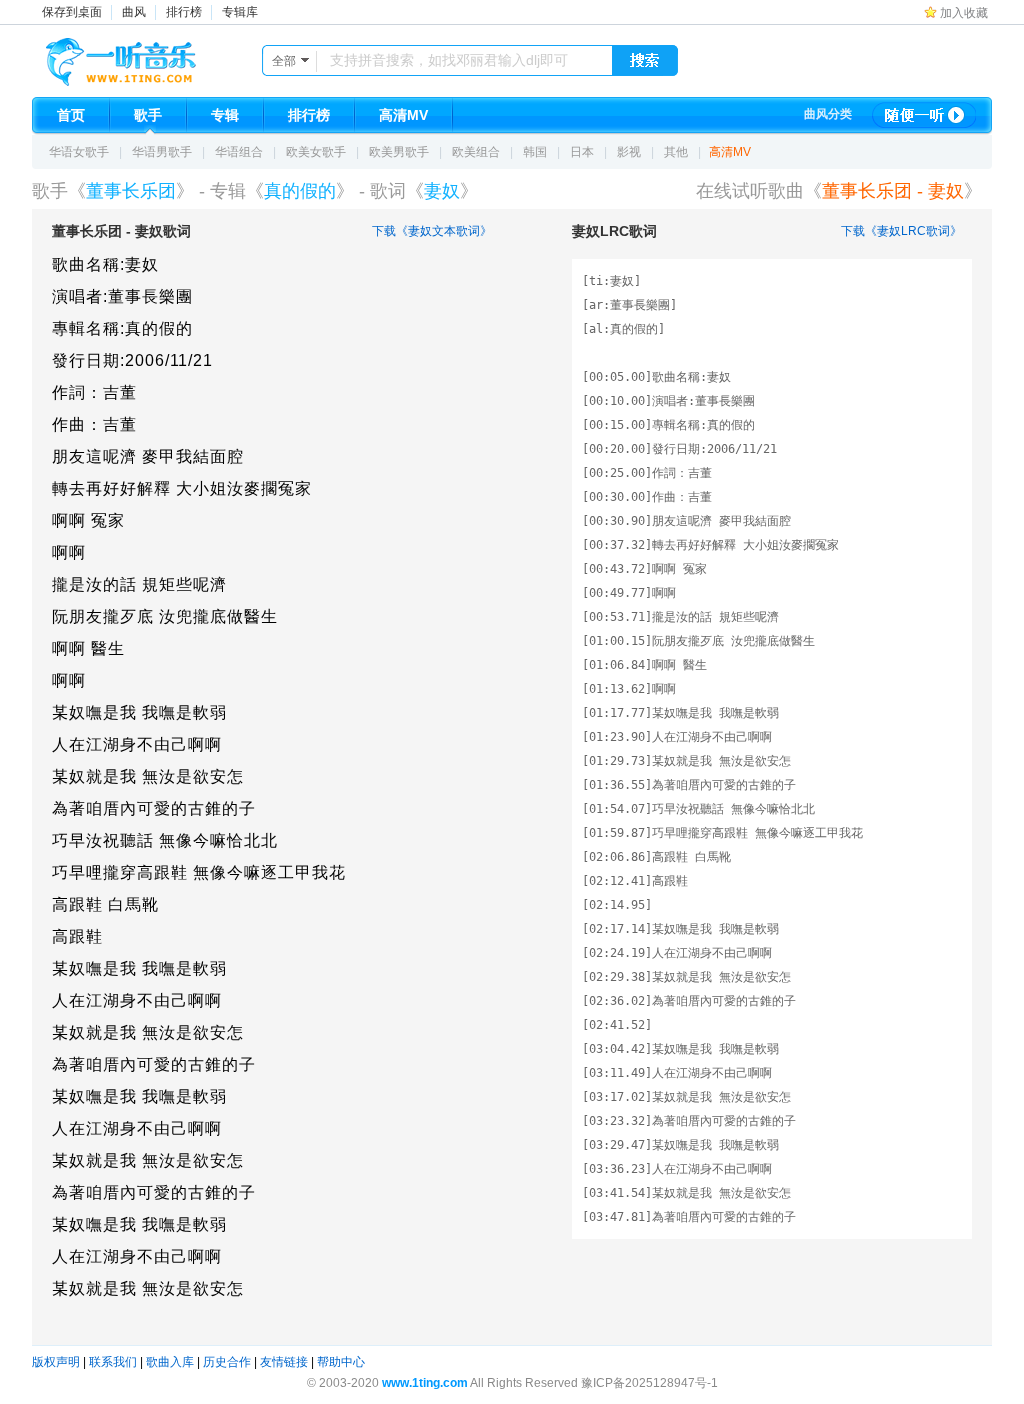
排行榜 (184, 12)
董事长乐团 (131, 191)
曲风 (134, 12)
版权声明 (56, 1362)
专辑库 (240, 12)
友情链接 (284, 1362)
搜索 (645, 61)
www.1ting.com (425, 1383)
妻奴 (442, 191)
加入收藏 (964, 13)
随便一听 (924, 115)
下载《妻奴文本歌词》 (432, 231)
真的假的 (300, 191)
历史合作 (227, 1362)
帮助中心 (341, 1362)
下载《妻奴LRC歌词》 (901, 231)
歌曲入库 (170, 1362)
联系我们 (113, 1362)
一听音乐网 (149, 57)
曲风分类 (828, 114)
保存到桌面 (72, 12)
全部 (284, 61)
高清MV (730, 152)
